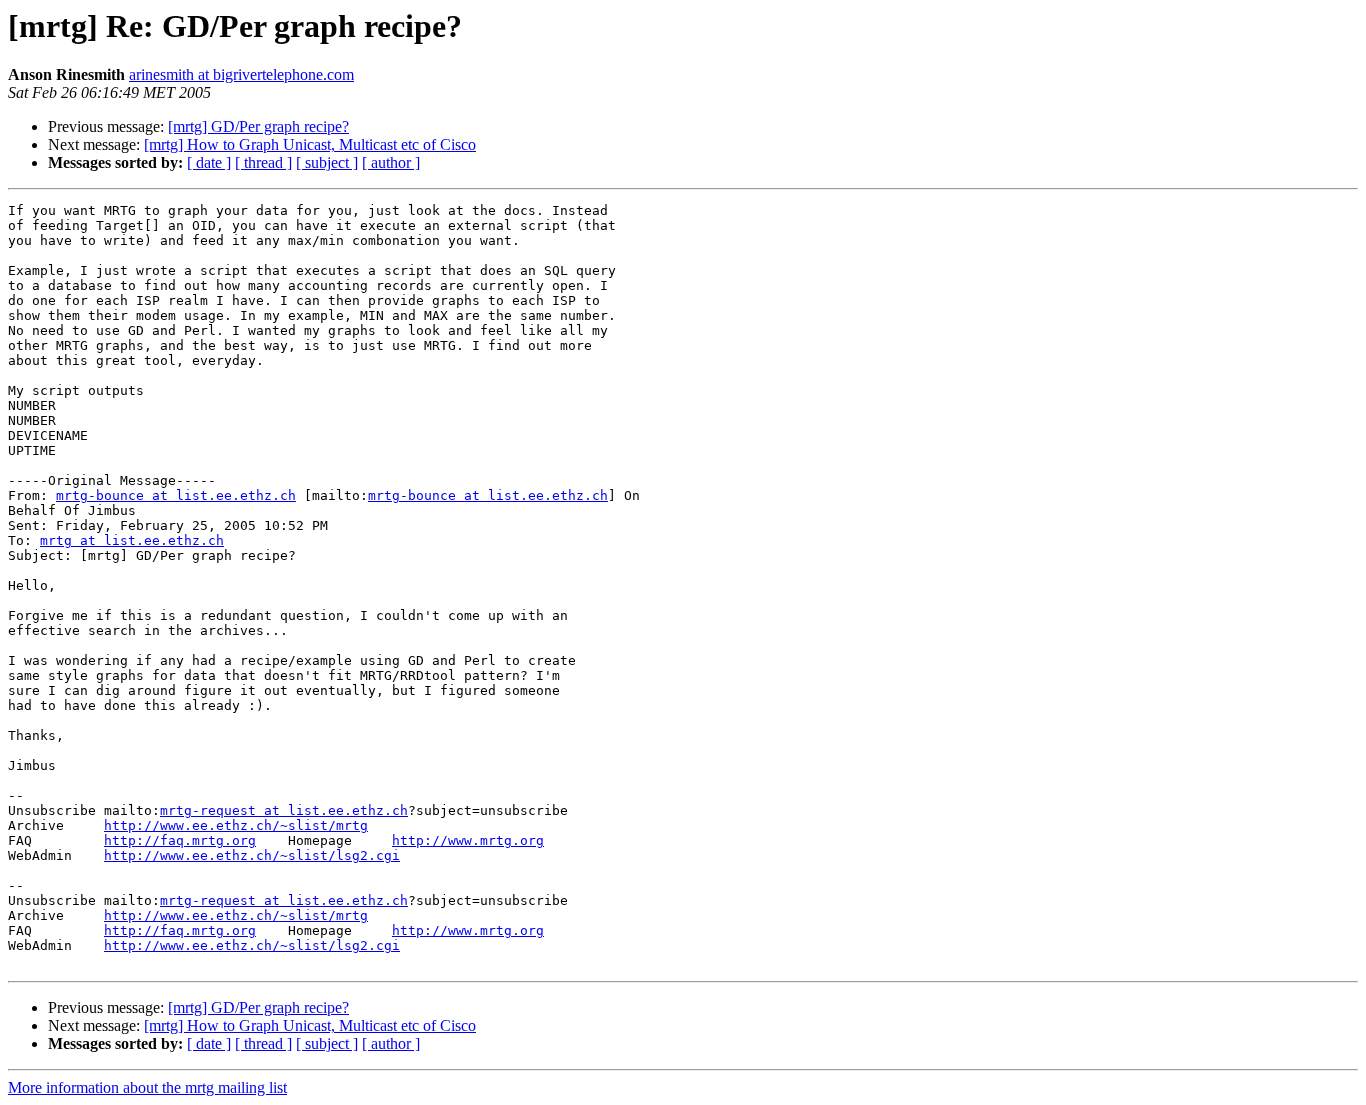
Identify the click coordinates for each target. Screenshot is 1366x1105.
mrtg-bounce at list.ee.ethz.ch (176, 495)
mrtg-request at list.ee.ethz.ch (284, 810)
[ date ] (209, 162)
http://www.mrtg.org (468, 840)
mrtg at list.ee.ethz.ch (132, 540)
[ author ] (391, 162)
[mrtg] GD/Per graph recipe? (258, 126)
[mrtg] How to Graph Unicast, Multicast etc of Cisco (310, 144)
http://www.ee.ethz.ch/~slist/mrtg (236, 825)
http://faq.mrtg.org (180, 840)
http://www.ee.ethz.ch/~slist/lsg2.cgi (252, 855)
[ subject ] (327, 162)
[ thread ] (263, 162)
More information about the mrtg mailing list (147, 1087)
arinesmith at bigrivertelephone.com (241, 74)
